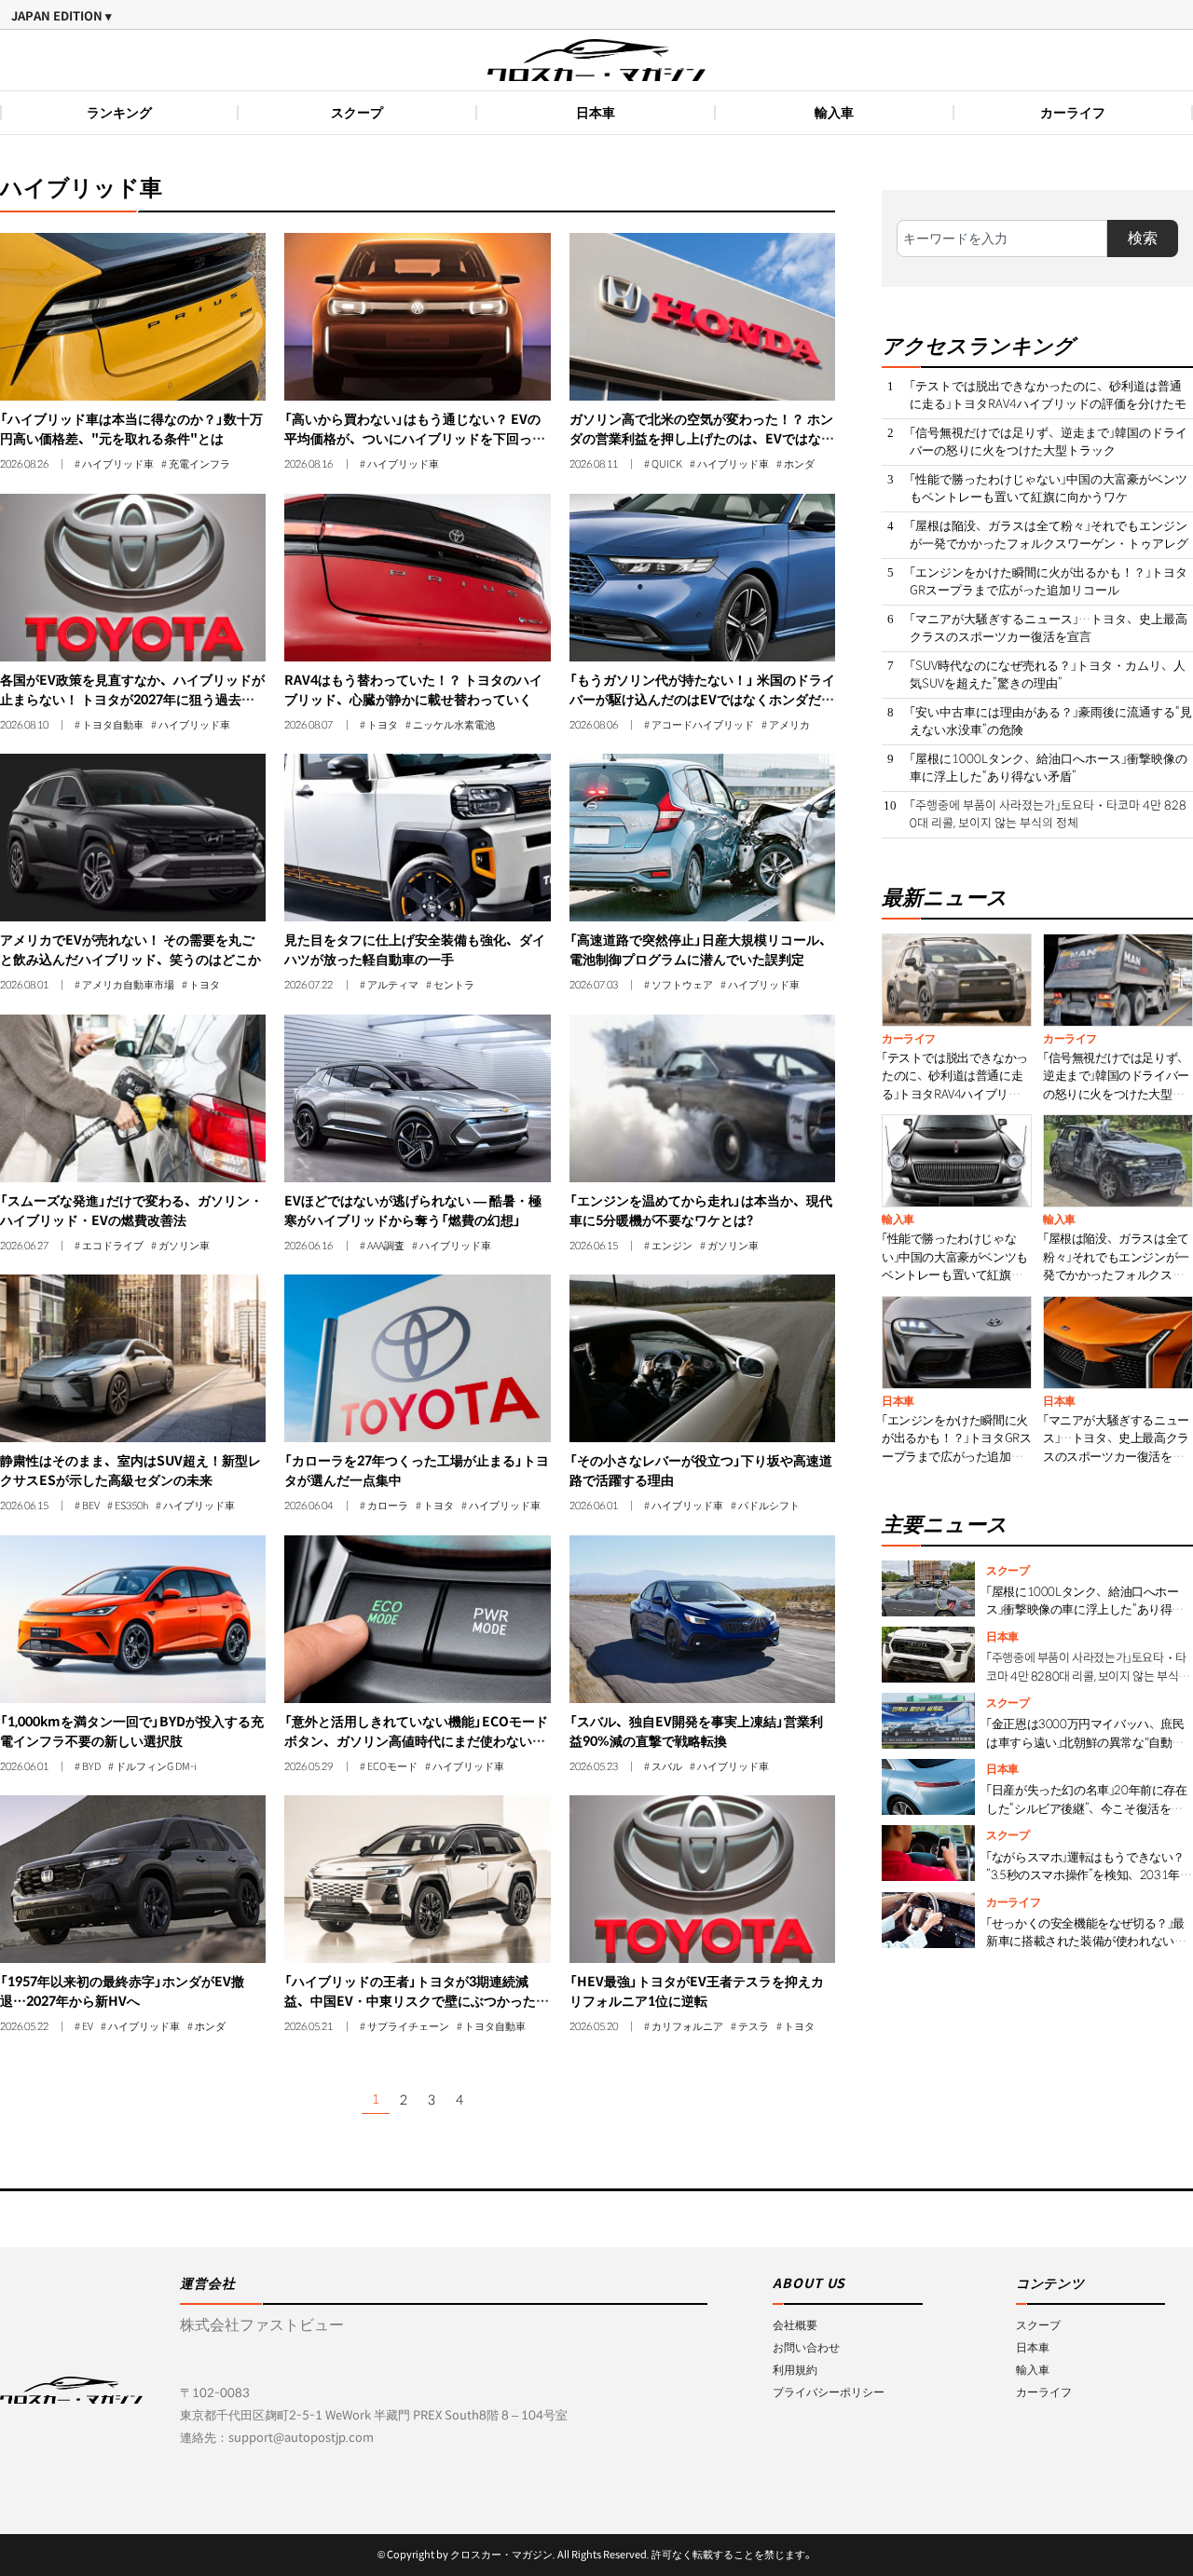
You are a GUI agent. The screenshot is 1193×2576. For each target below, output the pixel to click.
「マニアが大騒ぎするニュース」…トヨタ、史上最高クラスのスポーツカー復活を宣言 (1049, 628)
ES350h (131, 1506)
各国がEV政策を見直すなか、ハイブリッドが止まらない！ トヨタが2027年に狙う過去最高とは (132, 700)
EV (88, 2027)
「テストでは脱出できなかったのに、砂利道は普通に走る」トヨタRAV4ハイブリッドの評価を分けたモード (1048, 404)
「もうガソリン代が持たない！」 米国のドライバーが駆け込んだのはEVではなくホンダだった (702, 700)
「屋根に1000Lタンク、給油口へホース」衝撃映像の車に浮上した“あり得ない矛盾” (1049, 768)
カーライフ (1073, 113)
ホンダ (799, 465)
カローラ (388, 1506)
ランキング (119, 113)
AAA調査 (386, 1247)
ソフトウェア (682, 986)
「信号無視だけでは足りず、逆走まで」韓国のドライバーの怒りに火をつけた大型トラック (1049, 442)
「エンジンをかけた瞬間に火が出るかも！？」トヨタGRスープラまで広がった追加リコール (1049, 582)
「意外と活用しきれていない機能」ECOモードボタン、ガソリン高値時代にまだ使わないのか (416, 1741)
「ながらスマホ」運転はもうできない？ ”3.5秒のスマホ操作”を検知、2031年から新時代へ (1089, 1875)
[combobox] (1002, 239)
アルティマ (393, 986)
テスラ (754, 2027)
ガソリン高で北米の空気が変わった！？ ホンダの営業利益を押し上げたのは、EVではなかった (702, 439)
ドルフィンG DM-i (156, 1767)
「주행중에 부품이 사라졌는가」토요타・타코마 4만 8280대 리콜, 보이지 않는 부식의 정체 (1048, 815)
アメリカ (789, 726)
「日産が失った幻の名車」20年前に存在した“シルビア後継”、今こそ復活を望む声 (1086, 1808)
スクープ (357, 113)
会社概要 (795, 2325)
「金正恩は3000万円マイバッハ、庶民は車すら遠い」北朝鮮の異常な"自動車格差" (1085, 1742)
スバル (667, 1767)
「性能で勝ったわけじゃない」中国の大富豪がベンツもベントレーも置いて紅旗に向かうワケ (1049, 489)
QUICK (667, 465)
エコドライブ (113, 1247)
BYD (91, 1767)
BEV (91, 1506)
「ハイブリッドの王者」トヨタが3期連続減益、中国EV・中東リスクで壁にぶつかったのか (417, 2001)
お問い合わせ (806, 2347)
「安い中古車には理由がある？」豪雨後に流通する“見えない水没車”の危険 (1051, 722)
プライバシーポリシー (829, 2392)
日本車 (596, 113)
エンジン (672, 1247)
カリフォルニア (687, 2027)
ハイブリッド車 (118, 465)
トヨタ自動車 (113, 726)
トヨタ (383, 726)
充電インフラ (199, 465)
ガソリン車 (184, 1247)
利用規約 (795, 2370)
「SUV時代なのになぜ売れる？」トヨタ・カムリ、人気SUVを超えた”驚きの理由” (1048, 675)
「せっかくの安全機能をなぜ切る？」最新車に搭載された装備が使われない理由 (1086, 1942)
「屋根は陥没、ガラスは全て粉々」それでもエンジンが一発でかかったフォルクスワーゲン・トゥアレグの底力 (1049, 544)
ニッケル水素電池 (454, 726)
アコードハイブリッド (703, 726)
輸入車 (834, 113)
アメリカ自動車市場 (128, 986)
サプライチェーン (408, 2027)
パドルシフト (769, 1506)
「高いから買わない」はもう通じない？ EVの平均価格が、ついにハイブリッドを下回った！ (412, 439)
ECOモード (392, 1767)
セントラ (454, 986)
